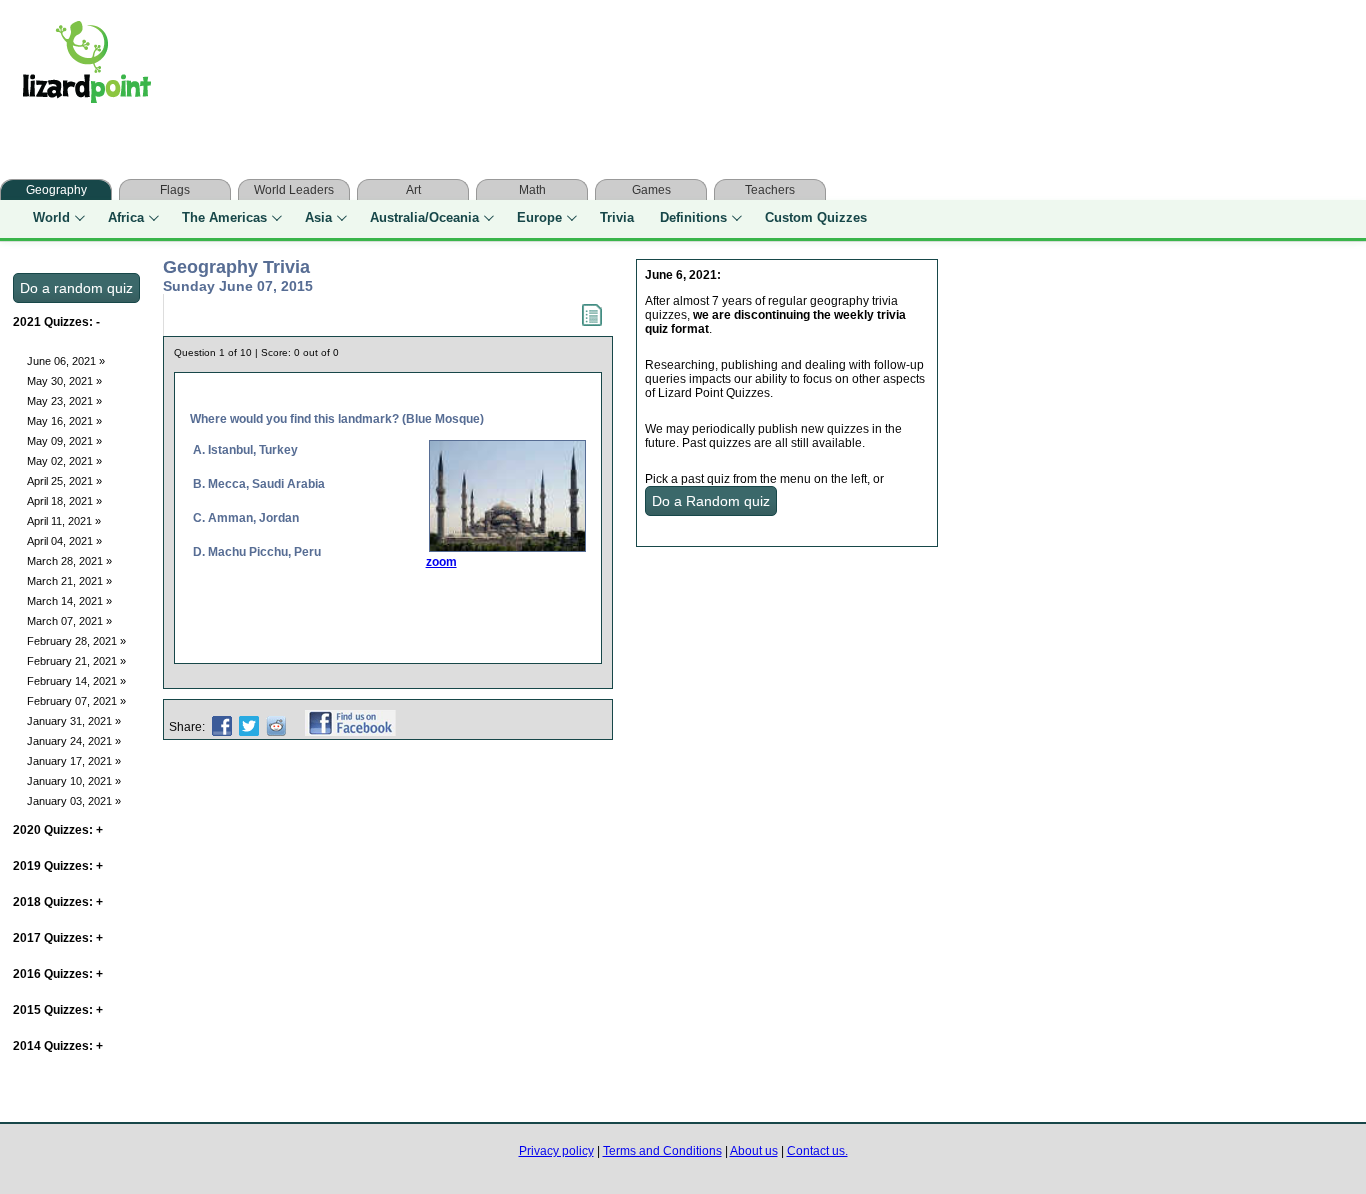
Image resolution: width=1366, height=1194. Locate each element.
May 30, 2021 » (64, 381)
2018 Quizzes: (58, 902)
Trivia (617, 217)
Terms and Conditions (662, 1151)
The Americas (224, 217)
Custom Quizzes (816, 217)
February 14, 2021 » (76, 681)
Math (532, 190)
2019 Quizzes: (58, 866)
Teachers (770, 190)
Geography (56, 190)
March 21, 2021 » (69, 581)
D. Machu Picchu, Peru (257, 552)
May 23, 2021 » (64, 401)
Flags (175, 190)
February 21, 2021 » (76, 661)
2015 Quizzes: (58, 1010)
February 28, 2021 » (76, 641)
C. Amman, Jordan (246, 518)
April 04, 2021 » (64, 541)
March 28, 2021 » (69, 561)
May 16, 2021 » (64, 421)
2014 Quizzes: (58, 1046)
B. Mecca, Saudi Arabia (259, 484)
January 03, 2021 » (74, 801)
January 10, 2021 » (74, 781)
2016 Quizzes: (58, 974)
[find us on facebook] (350, 727)
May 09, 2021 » (64, 441)
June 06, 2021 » (66, 361)
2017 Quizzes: (58, 938)
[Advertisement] (568, 67)
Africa (126, 217)
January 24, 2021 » (74, 741)
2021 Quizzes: (56, 322)
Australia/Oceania (424, 217)
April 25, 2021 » (64, 481)
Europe (539, 217)
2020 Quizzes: (58, 830)
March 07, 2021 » (69, 621)
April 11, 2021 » (64, 521)
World (51, 217)
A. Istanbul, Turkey (245, 450)
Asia (318, 217)
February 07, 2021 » (76, 701)
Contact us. (817, 1151)
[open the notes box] (592, 322)
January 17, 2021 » (74, 761)
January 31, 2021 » (74, 721)
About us (754, 1151)
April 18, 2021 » (64, 501)
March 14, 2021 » (69, 601)
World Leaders (294, 190)
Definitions (693, 217)
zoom (441, 562)
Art (413, 190)
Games (651, 190)
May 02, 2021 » (64, 461)
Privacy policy (556, 1151)
